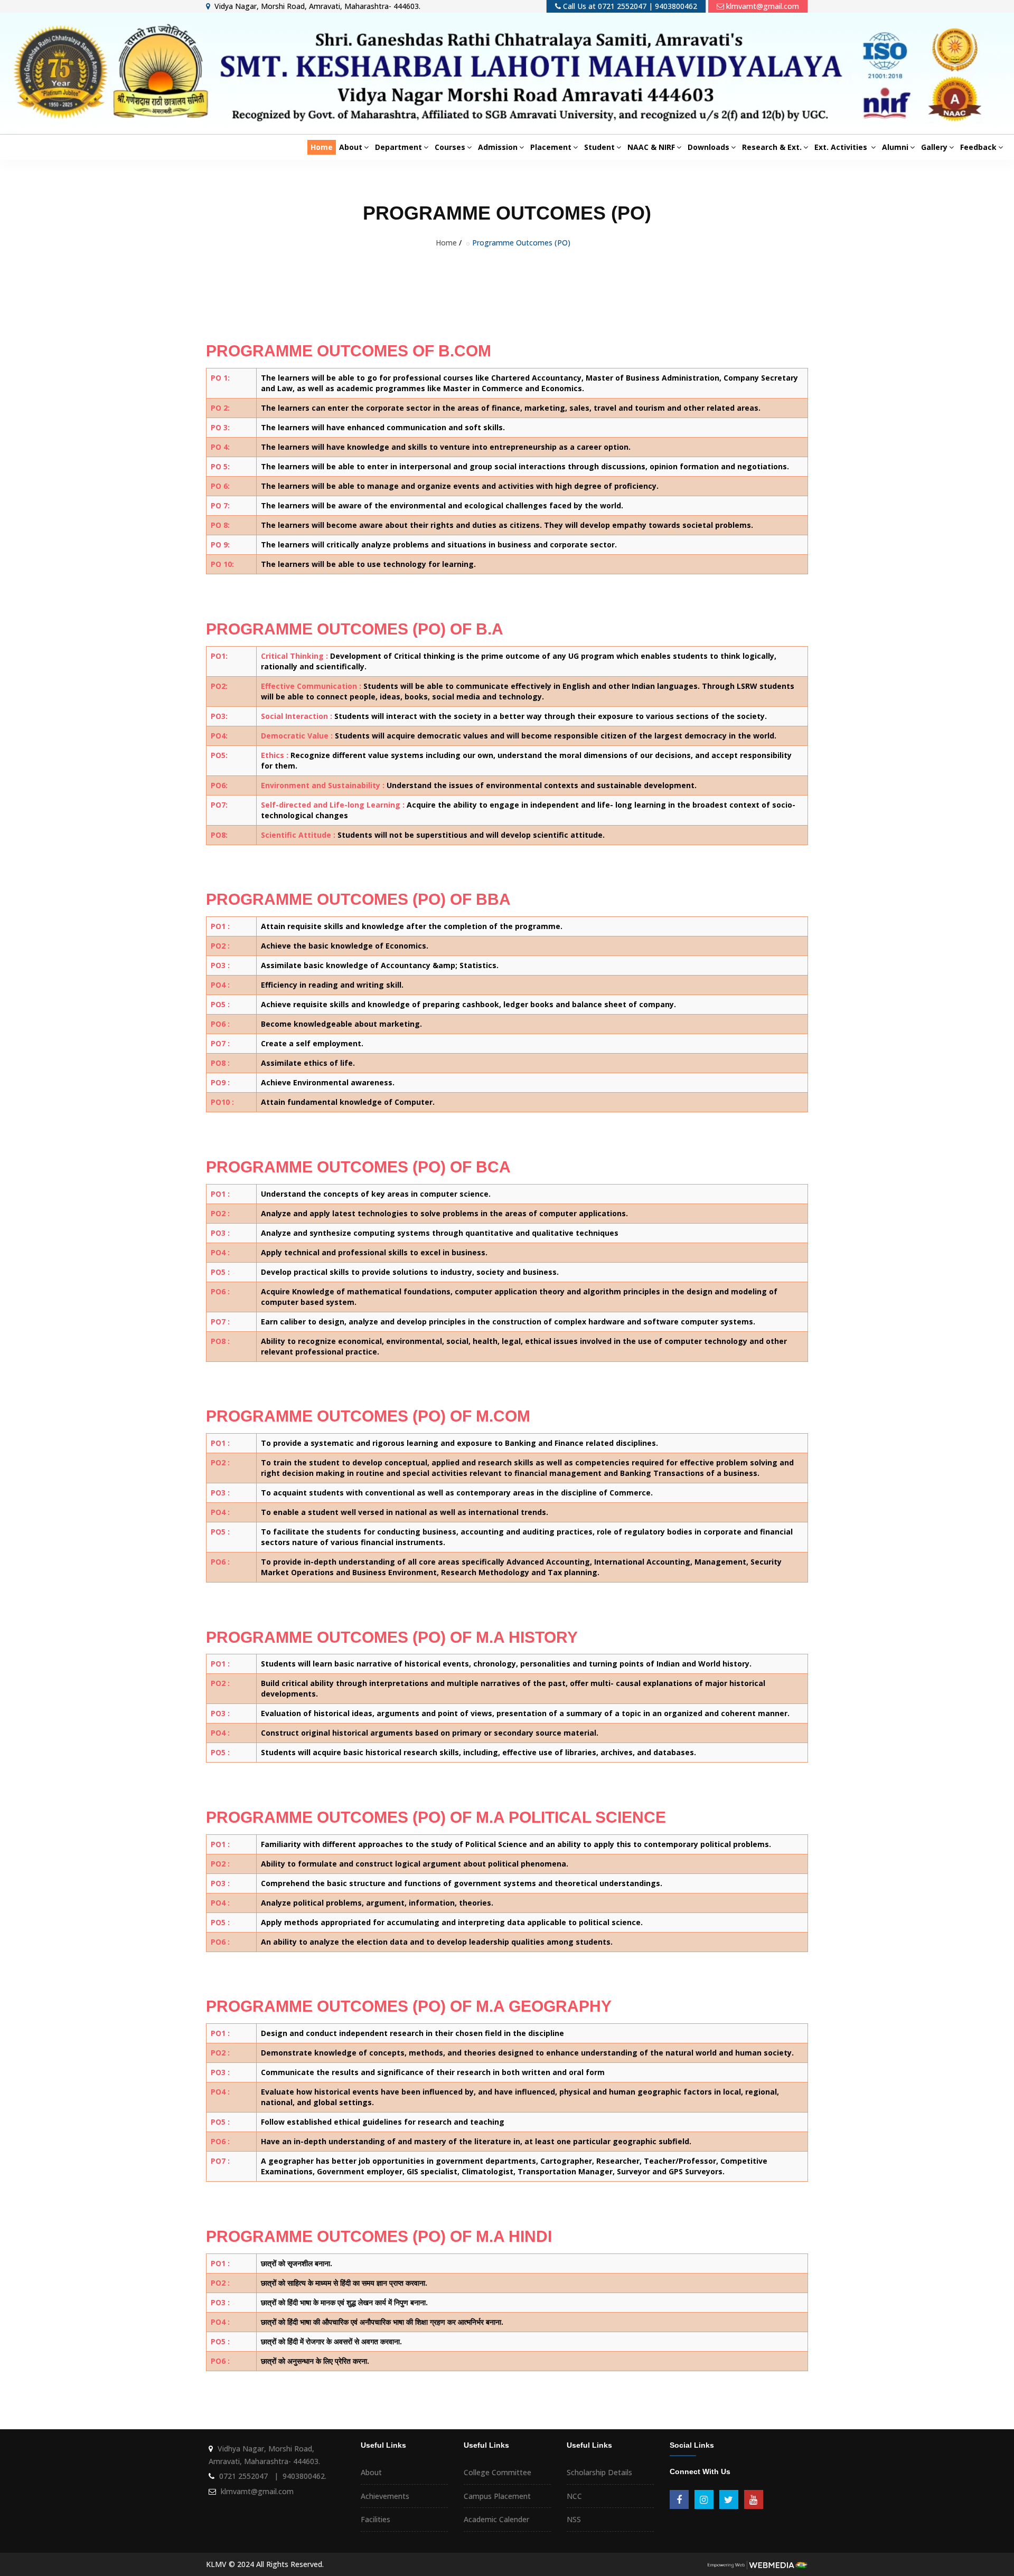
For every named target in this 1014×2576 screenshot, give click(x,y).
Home (322, 147)
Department (398, 147)
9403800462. (304, 2476)
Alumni (895, 147)
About (351, 147)
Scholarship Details (599, 2472)
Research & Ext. (772, 147)
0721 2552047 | (250, 2476)
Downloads (708, 147)
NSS (574, 2519)
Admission (498, 147)
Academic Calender (496, 2519)
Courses (450, 147)
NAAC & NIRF (651, 147)
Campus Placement (497, 2496)
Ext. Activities (842, 147)
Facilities (375, 2519)
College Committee (497, 2472)
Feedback (978, 147)
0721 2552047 (622, 6)
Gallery (934, 147)
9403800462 (676, 6)
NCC (574, 2496)
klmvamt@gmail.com (763, 6)
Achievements (385, 2496)
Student (599, 147)
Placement (551, 147)
